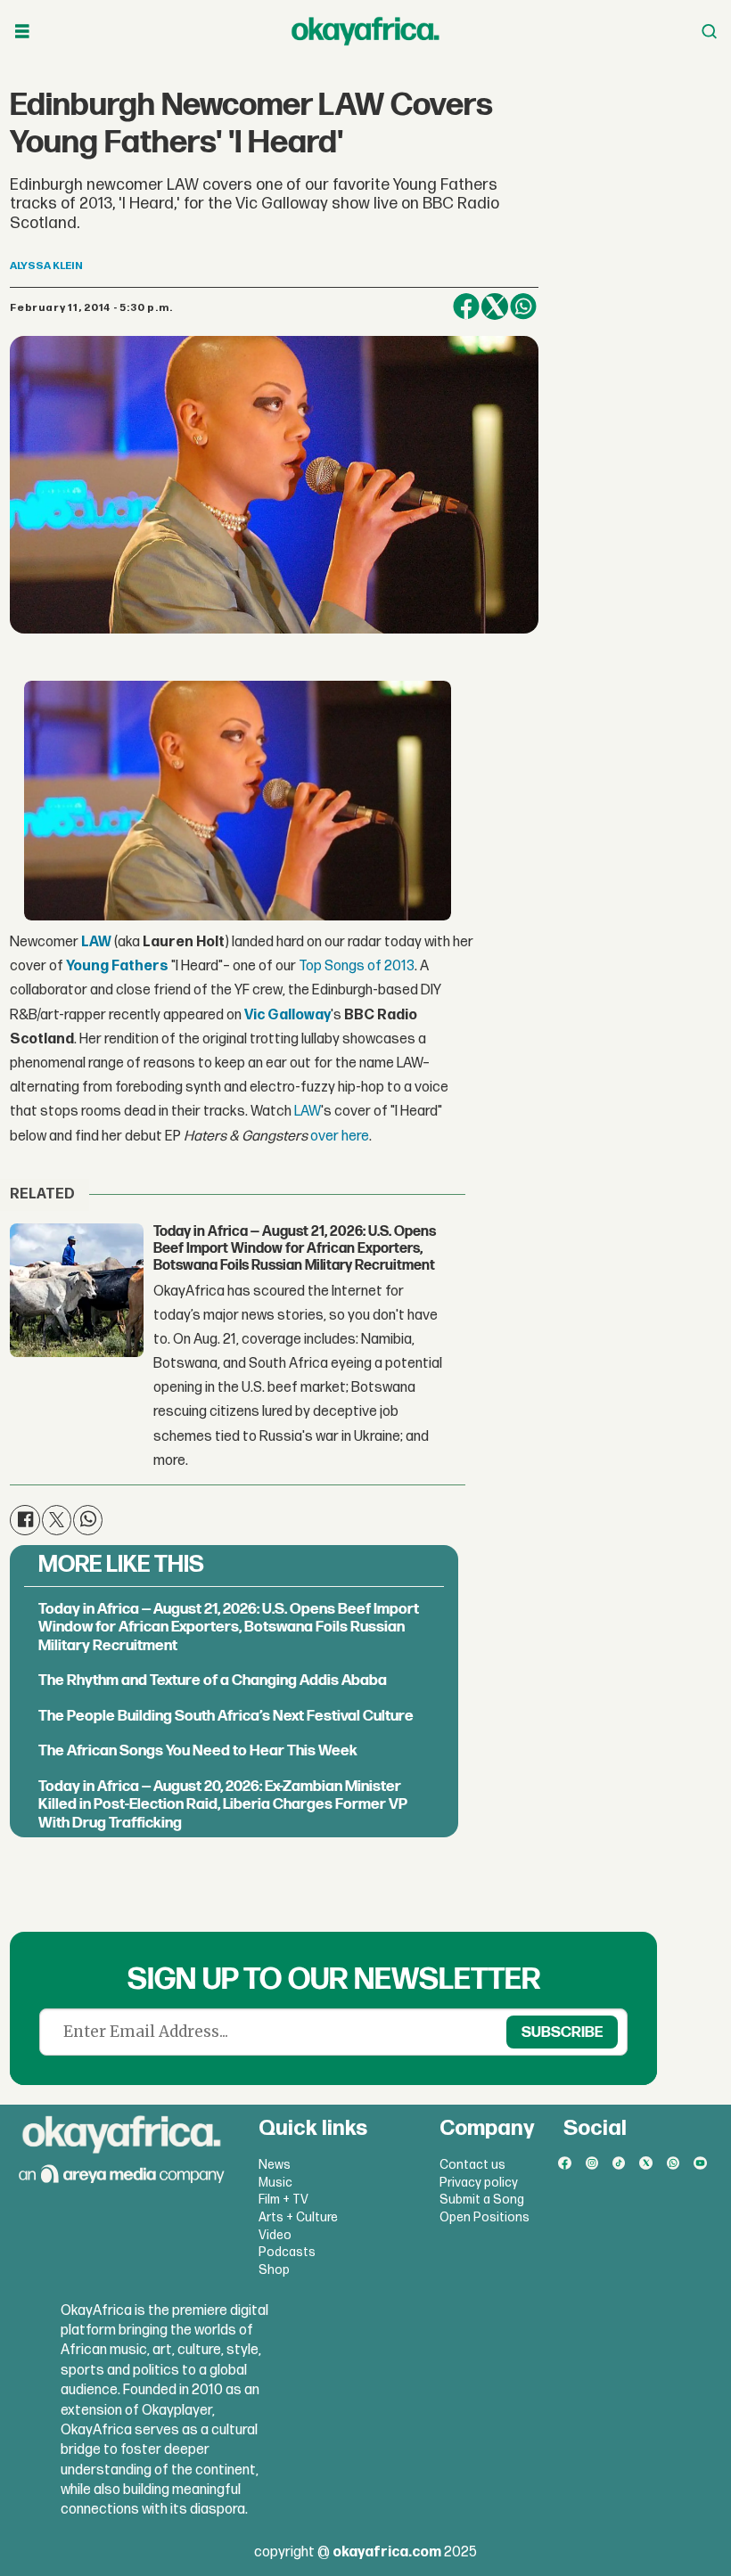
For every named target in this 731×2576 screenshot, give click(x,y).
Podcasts (287, 2252)
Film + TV (283, 2200)
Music (275, 2183)
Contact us (472, 2165)
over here (340, 1137)
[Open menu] (22, 32)
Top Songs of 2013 (357, 966)
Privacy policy (479, 2183)
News (275, 2165)
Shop (274, 2270)
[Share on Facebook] (466, 307)
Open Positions (485, 2217)
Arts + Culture (298, 2217)
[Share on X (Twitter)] (495, 307)
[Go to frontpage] (365, 31)
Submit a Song (482, 2200)
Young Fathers (117, 966)
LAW (96, 942)
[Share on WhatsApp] (523, 307)
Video (275, 2235)
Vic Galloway (287, 1015)
